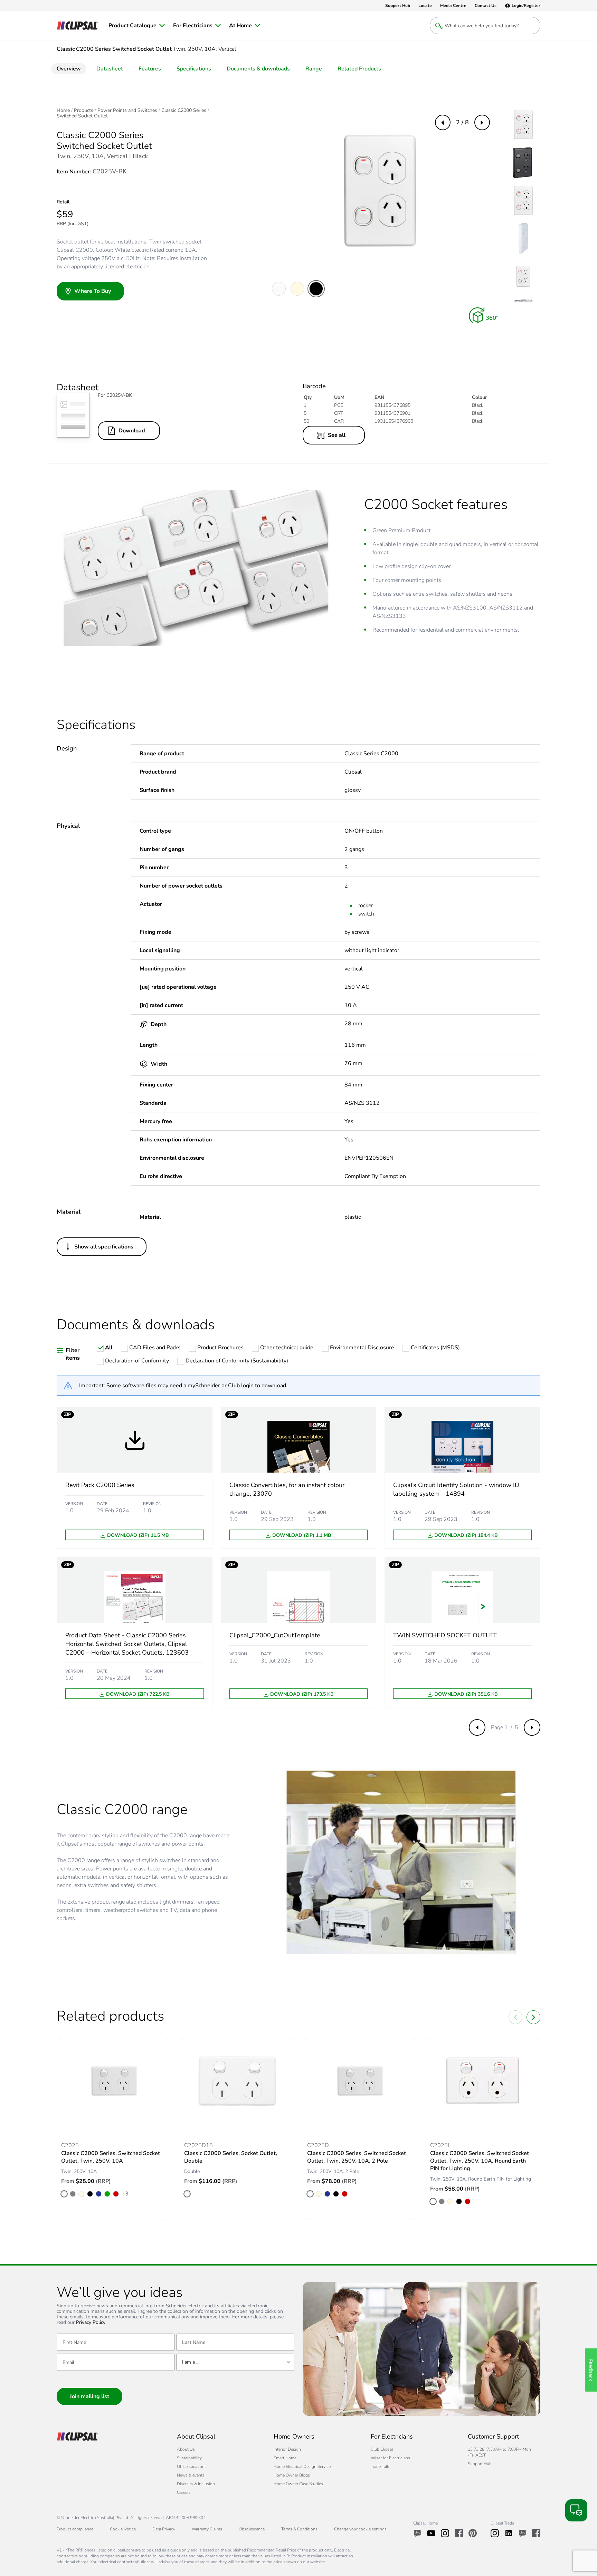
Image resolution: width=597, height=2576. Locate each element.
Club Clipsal (382, 2449)
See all (337, 435)
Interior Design (287, 2449)
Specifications (194, 69)
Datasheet (110, 69)
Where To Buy (93, 291)
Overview (69, 69)
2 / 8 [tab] (462, 122)
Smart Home (285, 2458)
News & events (191, 2475)
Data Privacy (164, 2529)
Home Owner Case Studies (298, 2484)
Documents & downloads (258, 69)
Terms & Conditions (299, 2529)
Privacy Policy (91, 2323)
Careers (184, 2492)
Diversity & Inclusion (196, 2484)
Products (84, 111)
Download (132, 431)
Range (314, 69)
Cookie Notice (123, 2529)
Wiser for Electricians (390, 2458)
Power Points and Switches (127, 111)
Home (63, 111)
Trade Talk (380, 2467)
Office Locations (192, 2467)
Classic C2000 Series (184, 111)
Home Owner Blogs (292, 2475)
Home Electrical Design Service (302, 2467)
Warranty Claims (207, 2529)
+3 (125, 2194)
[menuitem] (137, 26)
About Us (186, 2449)
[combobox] (235, 2362)
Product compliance (75, 2529)
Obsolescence (252, 2529)
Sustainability (189, 2458)
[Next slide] (533, 2017)
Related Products (359, 69)
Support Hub (480, 2464)
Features (150, 69)
